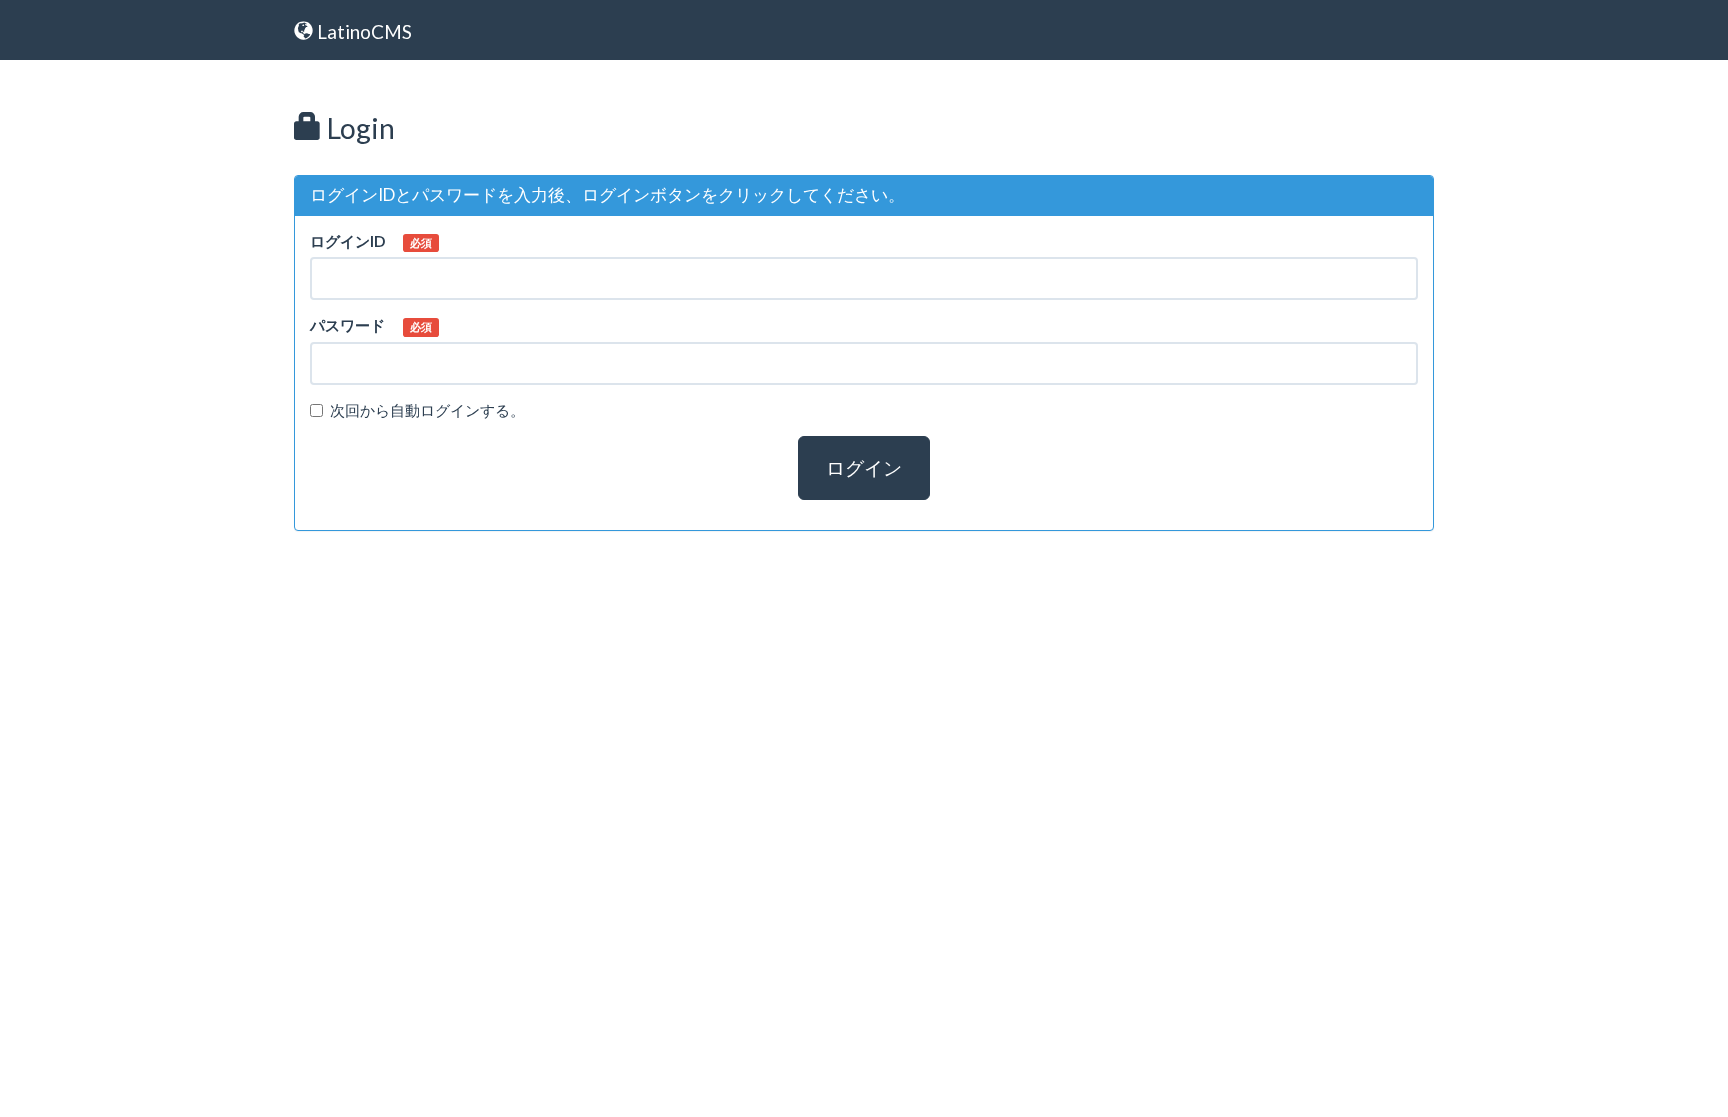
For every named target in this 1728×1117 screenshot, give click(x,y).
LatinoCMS (362, 31)
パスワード (347, 325)
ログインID (347, 241)
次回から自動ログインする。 (427, 410)
